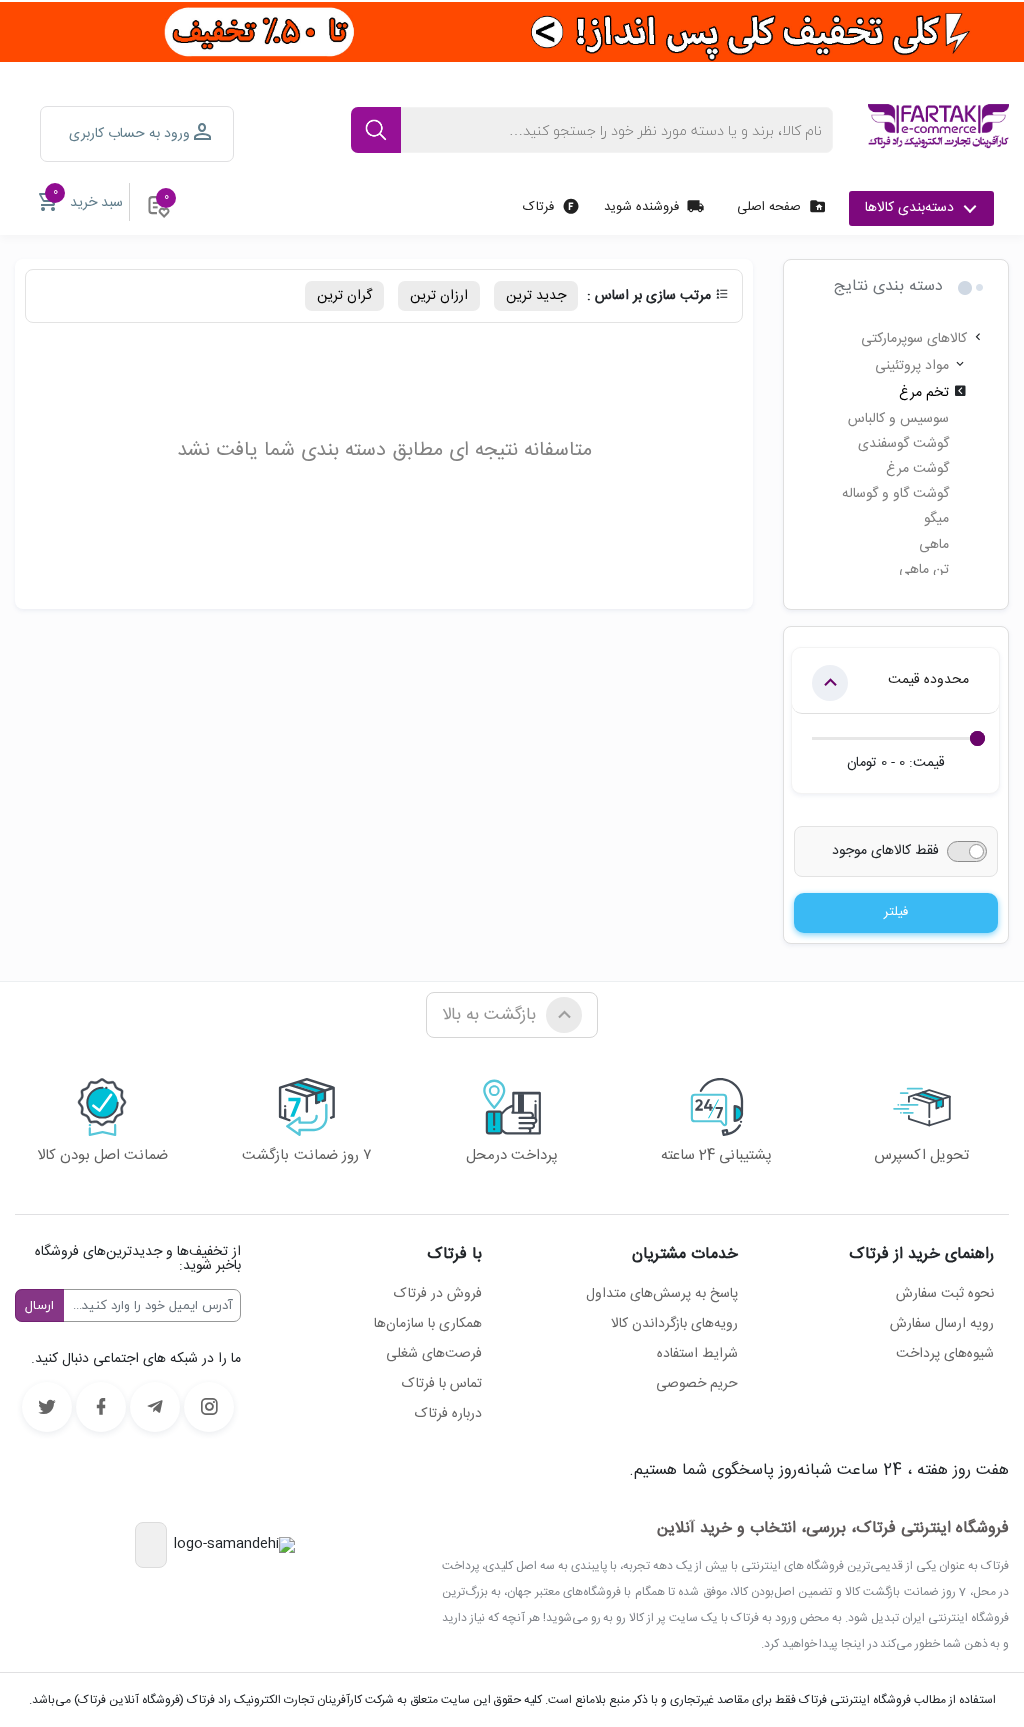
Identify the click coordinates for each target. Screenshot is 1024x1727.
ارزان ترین (439, 296)
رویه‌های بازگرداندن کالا (674, 1324)
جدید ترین (536, 296)
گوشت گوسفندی (903, 444)
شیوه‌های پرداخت (945, 1354)
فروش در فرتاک (438, 1294)
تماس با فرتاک (442, 1384)
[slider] (977, 738)
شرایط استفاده (697, 1354)
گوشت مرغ (917, 469)
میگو (936, 519)
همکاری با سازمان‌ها (428, 1324)
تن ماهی (924, 570)
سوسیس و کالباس (898, 419)
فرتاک (538, 207)
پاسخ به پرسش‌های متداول (662, 1294)
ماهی (934, 545)
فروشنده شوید (641, 207)
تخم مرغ (924, 393)
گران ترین (344, 296)
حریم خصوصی (697, 1384)
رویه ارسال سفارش (942, 1324)
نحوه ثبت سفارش (945, 1294)
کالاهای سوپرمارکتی (914, 339)
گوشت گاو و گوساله (895, 494)
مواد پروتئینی (912, 366)
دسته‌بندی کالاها (909, 208)
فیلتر (896, 912)
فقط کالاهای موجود (885, 851)
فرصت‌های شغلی (434, 1354)
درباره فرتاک (448, 1414)
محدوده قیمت (928, 680)
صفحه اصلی (769, 207)
